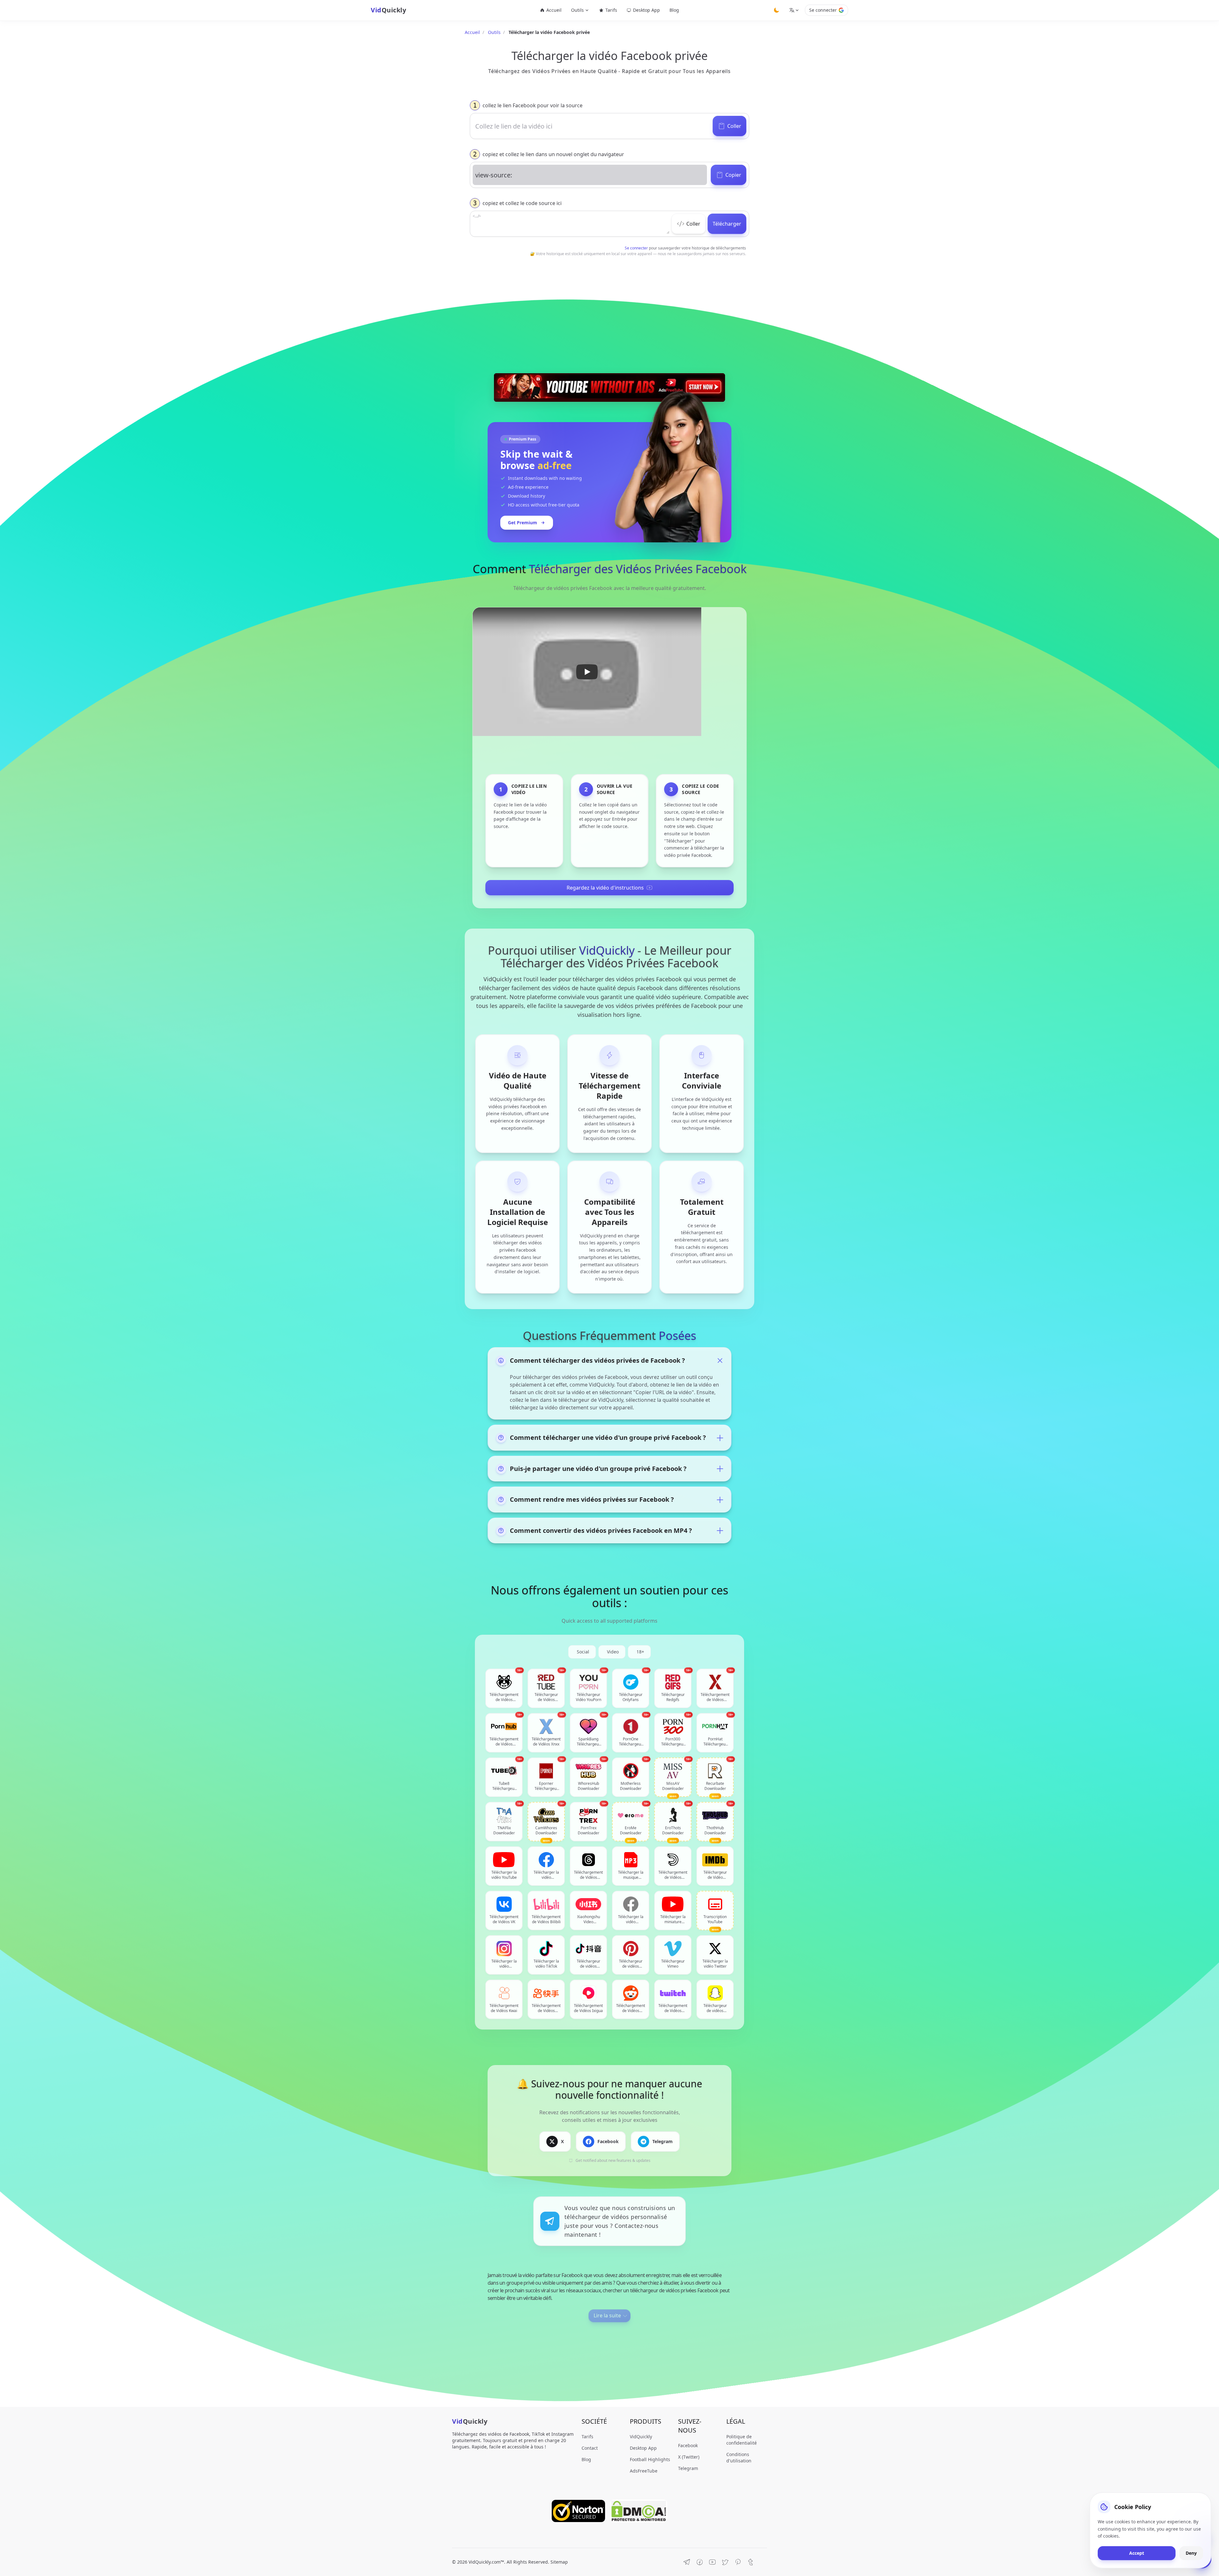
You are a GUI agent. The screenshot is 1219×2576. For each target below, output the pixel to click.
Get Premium (523, 523)
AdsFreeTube (644, 2471)
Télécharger (727, 224)
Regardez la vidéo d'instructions (605, 888)
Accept (1137, 2553)
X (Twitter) (689, 2457)
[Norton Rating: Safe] (578, 2511)
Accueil (554, 10)
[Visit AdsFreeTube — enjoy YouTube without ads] (609, 387)
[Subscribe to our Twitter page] (725, 2562)
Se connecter (823, 10)
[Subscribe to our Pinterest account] (738, 2562)
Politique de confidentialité (742, 2440)
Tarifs (611, 10)
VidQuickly (641, 2437)
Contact (590, 2448)
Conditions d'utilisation (739, 2457)
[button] (587, 672)
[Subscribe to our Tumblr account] (750, 2562)
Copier (733, 175)
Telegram (688, 2468)
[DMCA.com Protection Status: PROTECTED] (639, 2511)
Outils (494, 32)
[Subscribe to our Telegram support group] (687, 2562)
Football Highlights (650, 2459)
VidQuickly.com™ (486, 2562)
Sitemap (559, 2562)
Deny (1191, 2553)
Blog (674, 10)
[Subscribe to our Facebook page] (700, 2562)
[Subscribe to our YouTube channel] (712, 2562)
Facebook (688, 2445)
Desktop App (646, 10)
